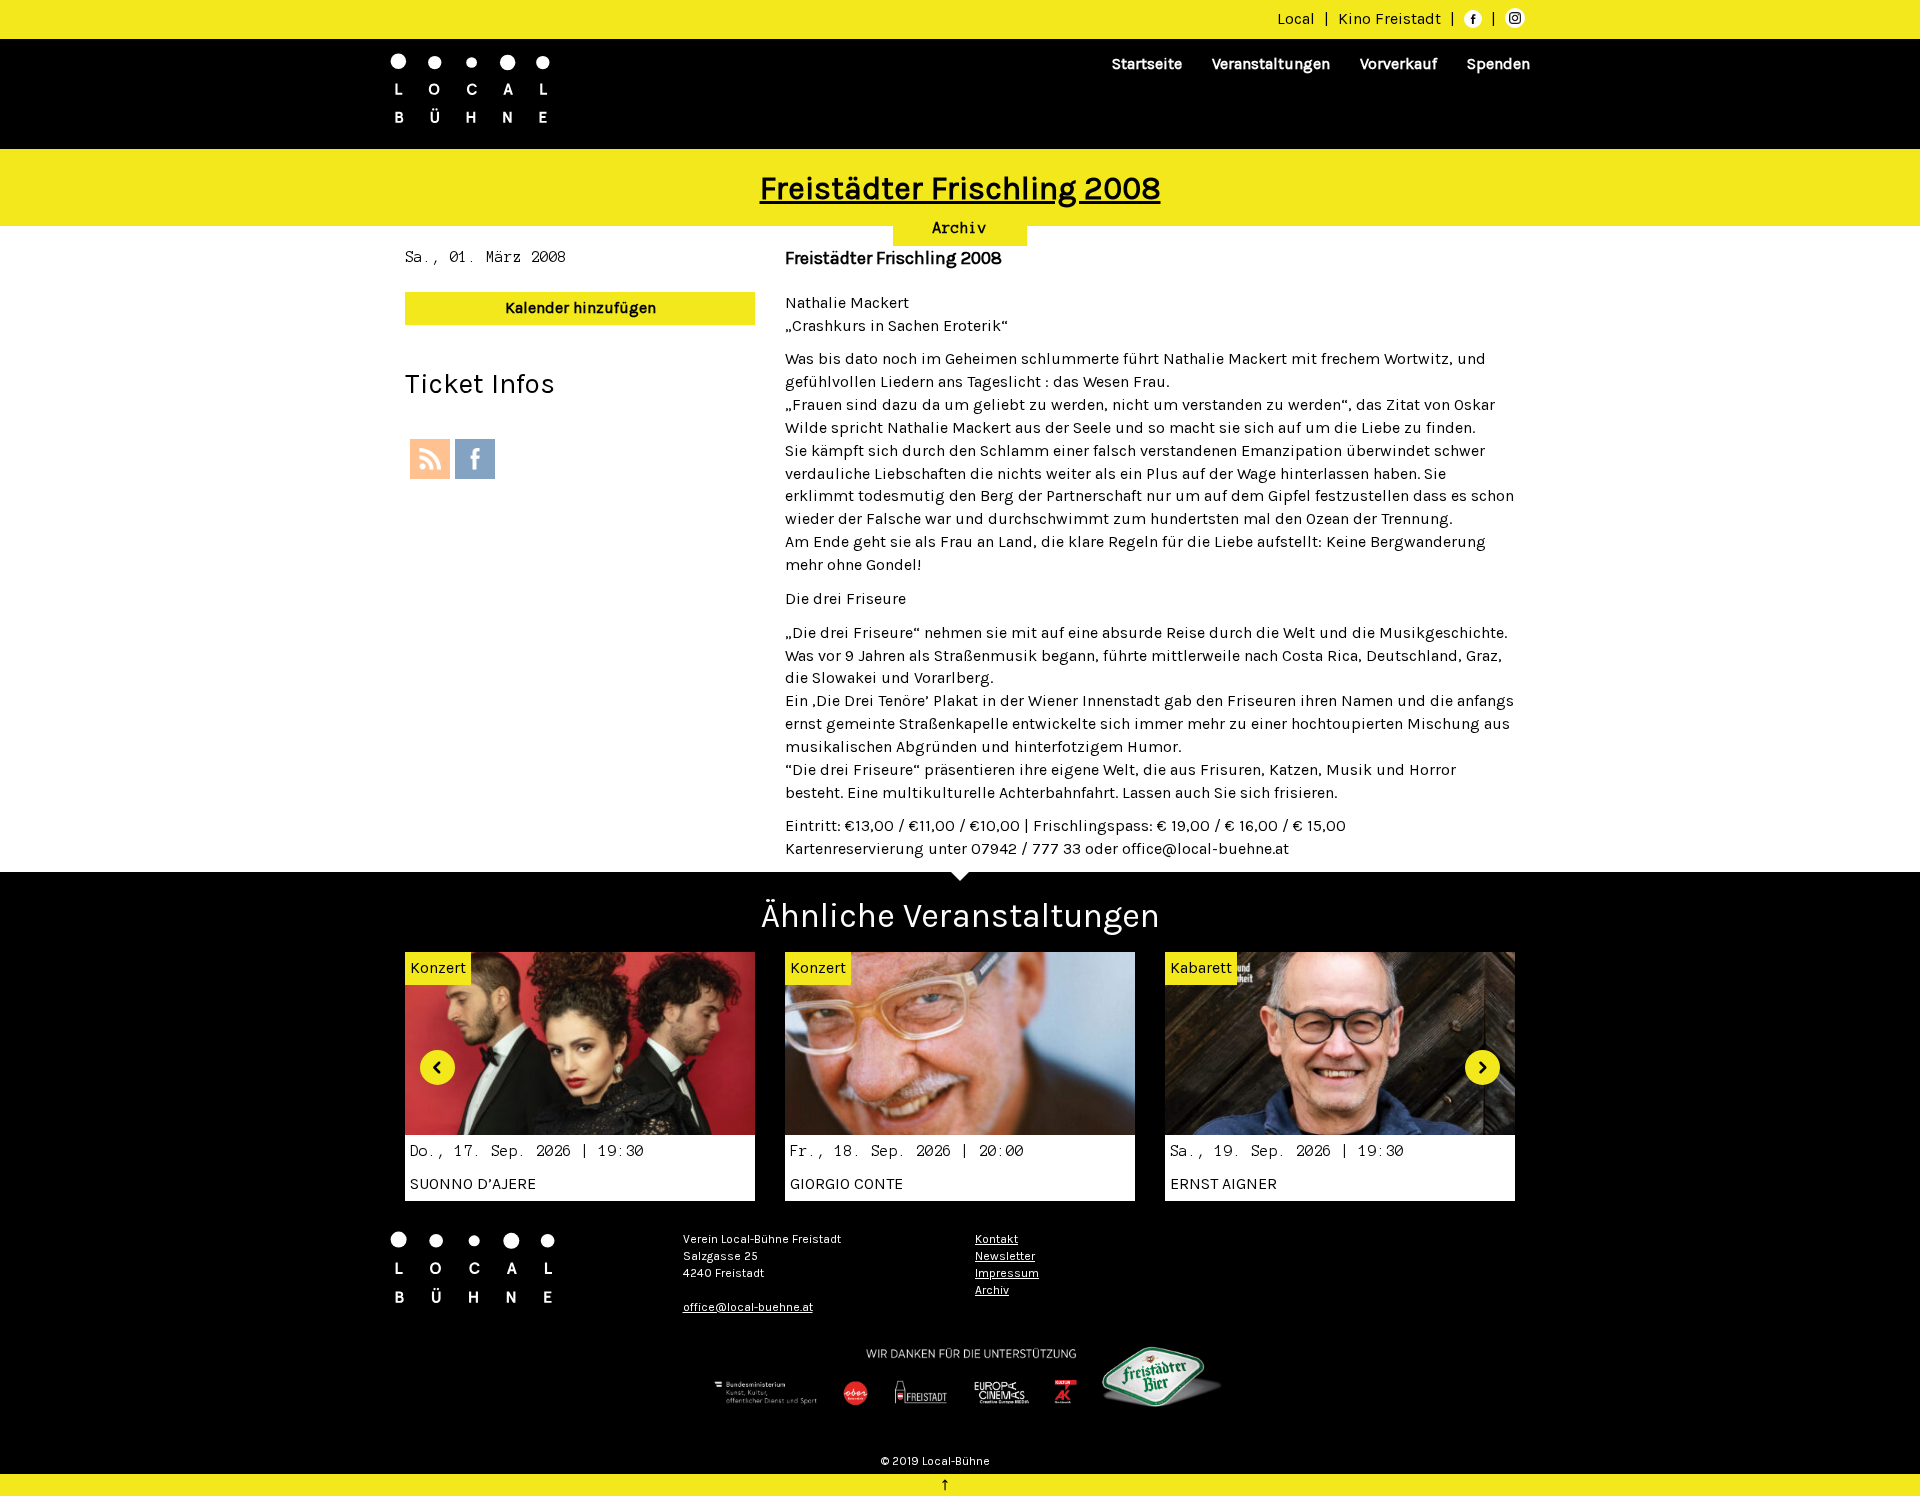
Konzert (818, 967)
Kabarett (1201, 967)
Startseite (1147, 63)
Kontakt (996, 1239)
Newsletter (1005, 1256)
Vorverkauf (1398, 63)
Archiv (960, 228)
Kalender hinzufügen (580, 307)
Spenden (1498, 63)
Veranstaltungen (1271, 63)
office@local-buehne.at (748, 1307)
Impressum (1007, 1273)
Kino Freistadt (1391, 18)
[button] (430, 1060)
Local (1296, 18)
